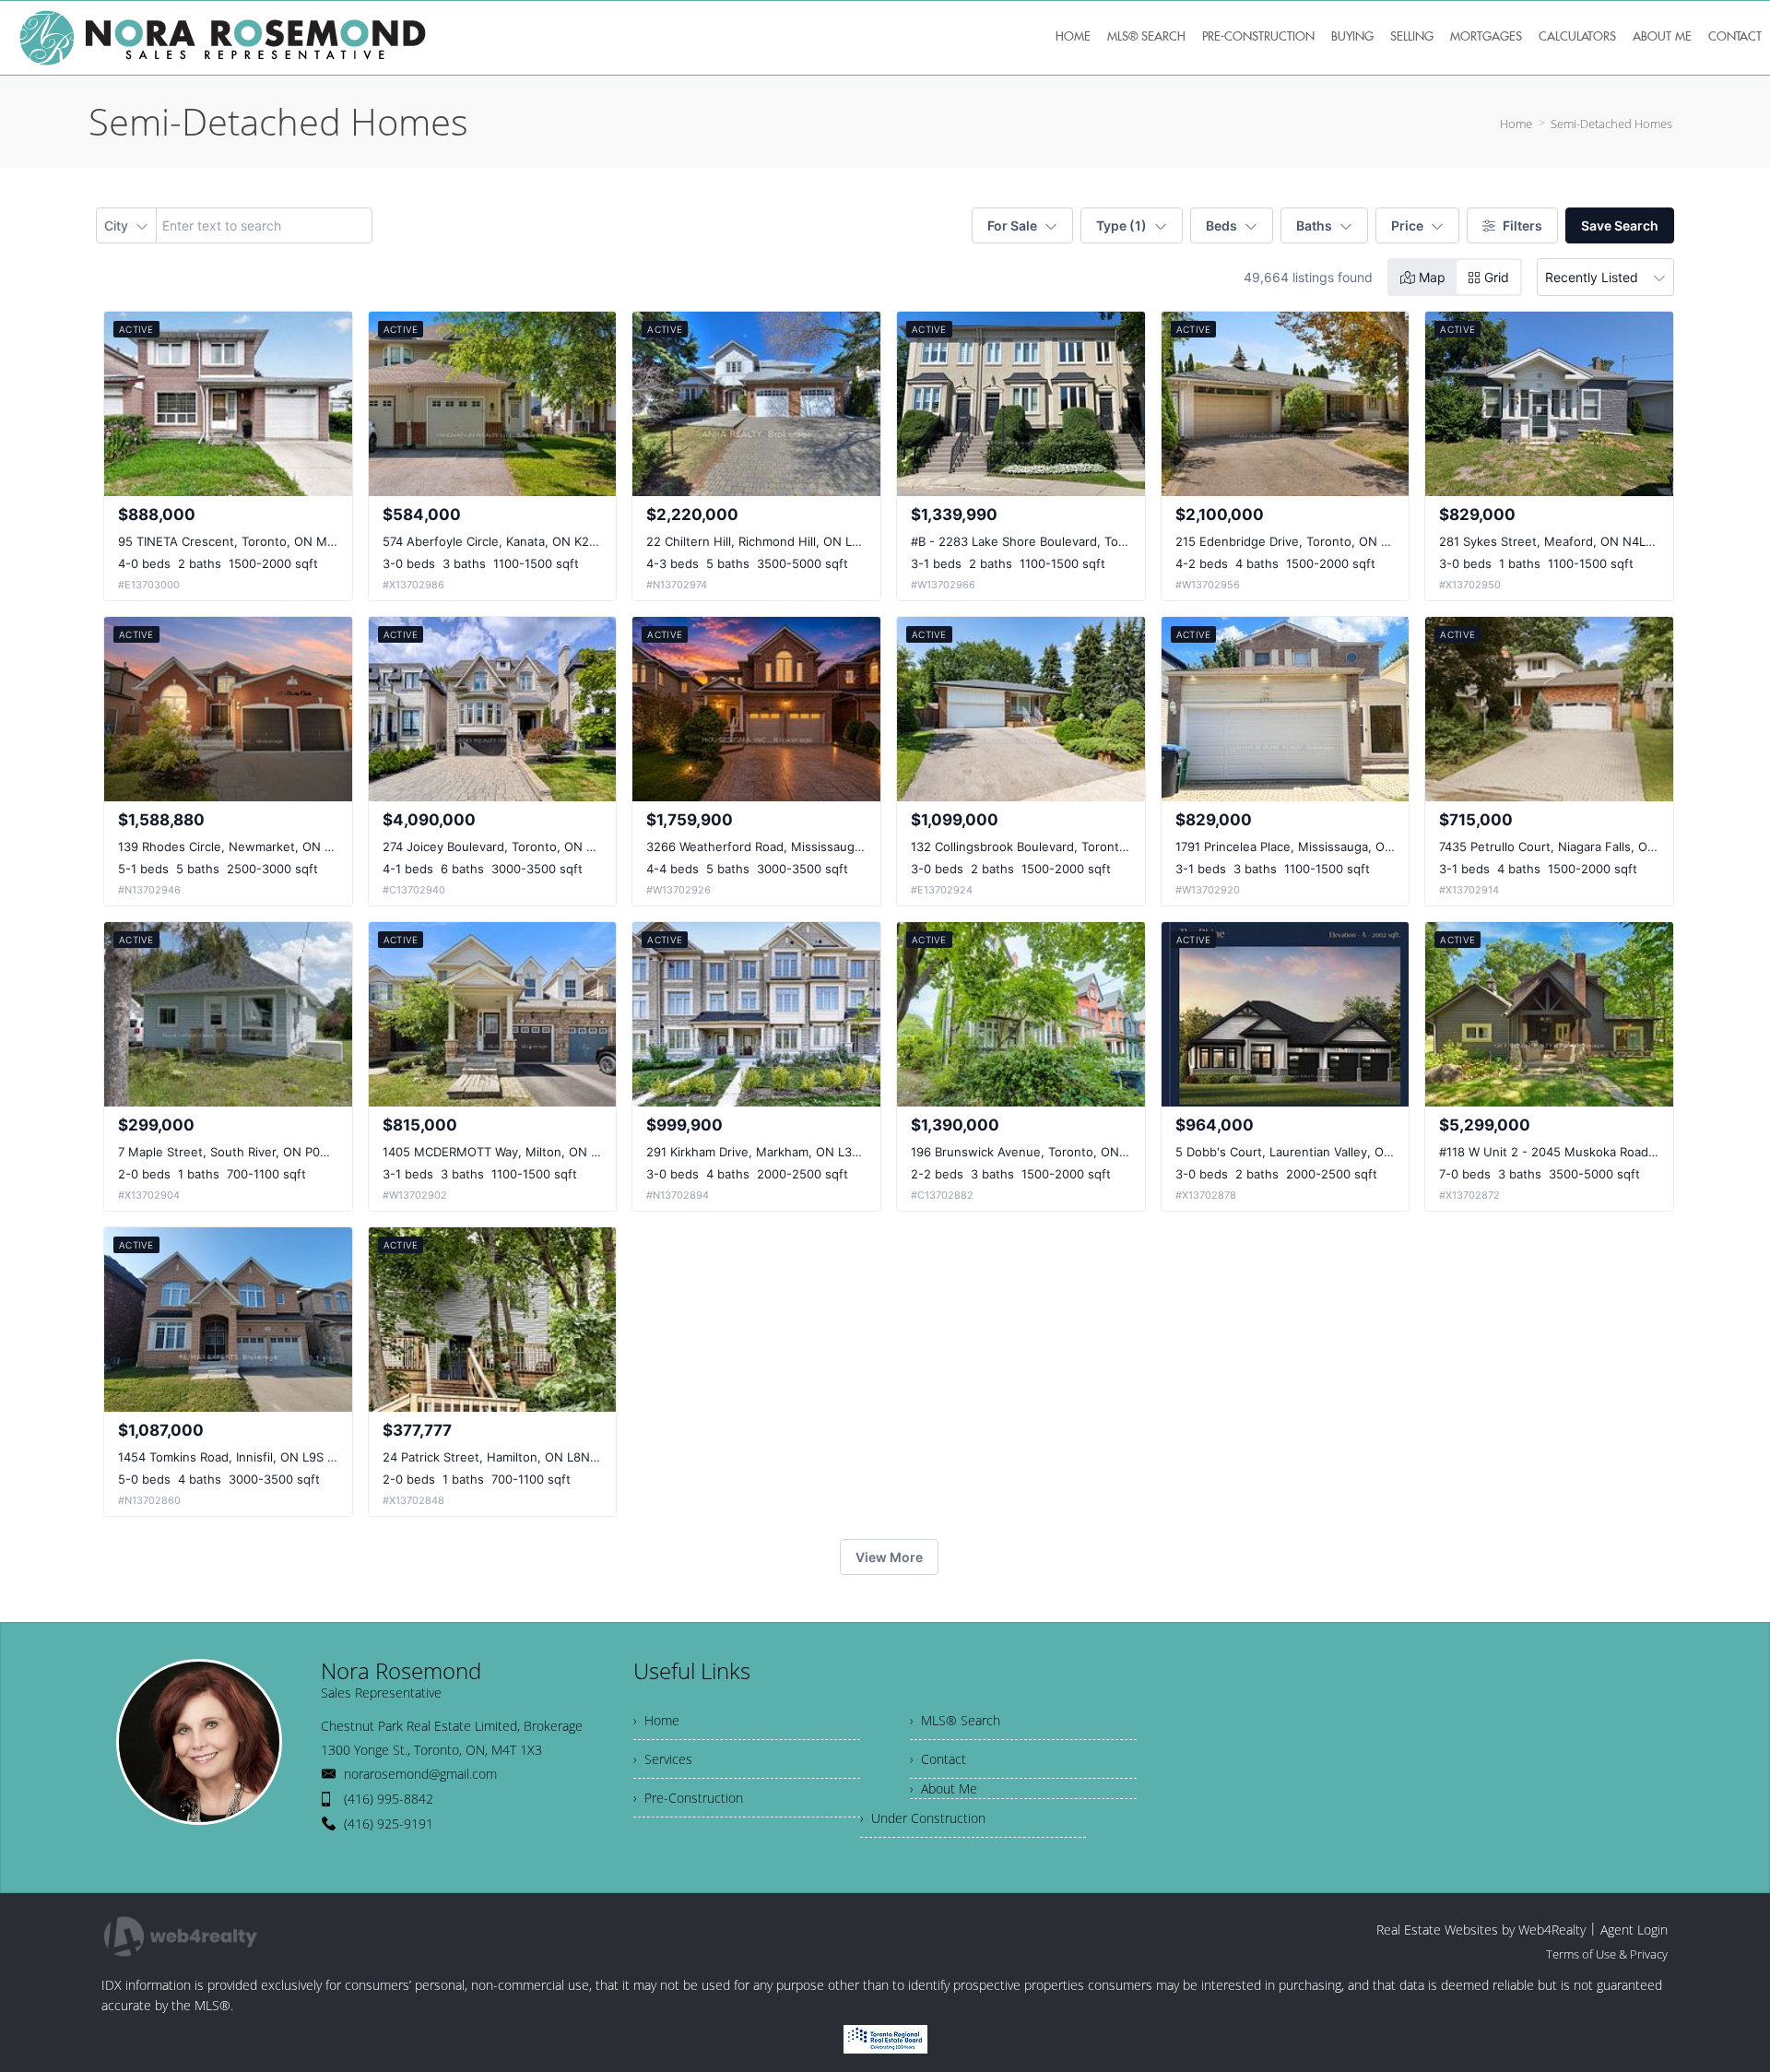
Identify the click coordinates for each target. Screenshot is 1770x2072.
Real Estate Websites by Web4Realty (1481, 1930)
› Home (656, 1720)
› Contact (938, 1759)
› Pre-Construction (688, 1798)
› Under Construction (923, 1818)
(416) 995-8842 (389, 1799)
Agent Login (1634, 1930)
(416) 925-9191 (389, 1823)
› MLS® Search (955, 1720)
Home (1516, 124)
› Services (663, 1759)
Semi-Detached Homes (1611, 124)
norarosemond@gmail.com (420, 1774)
